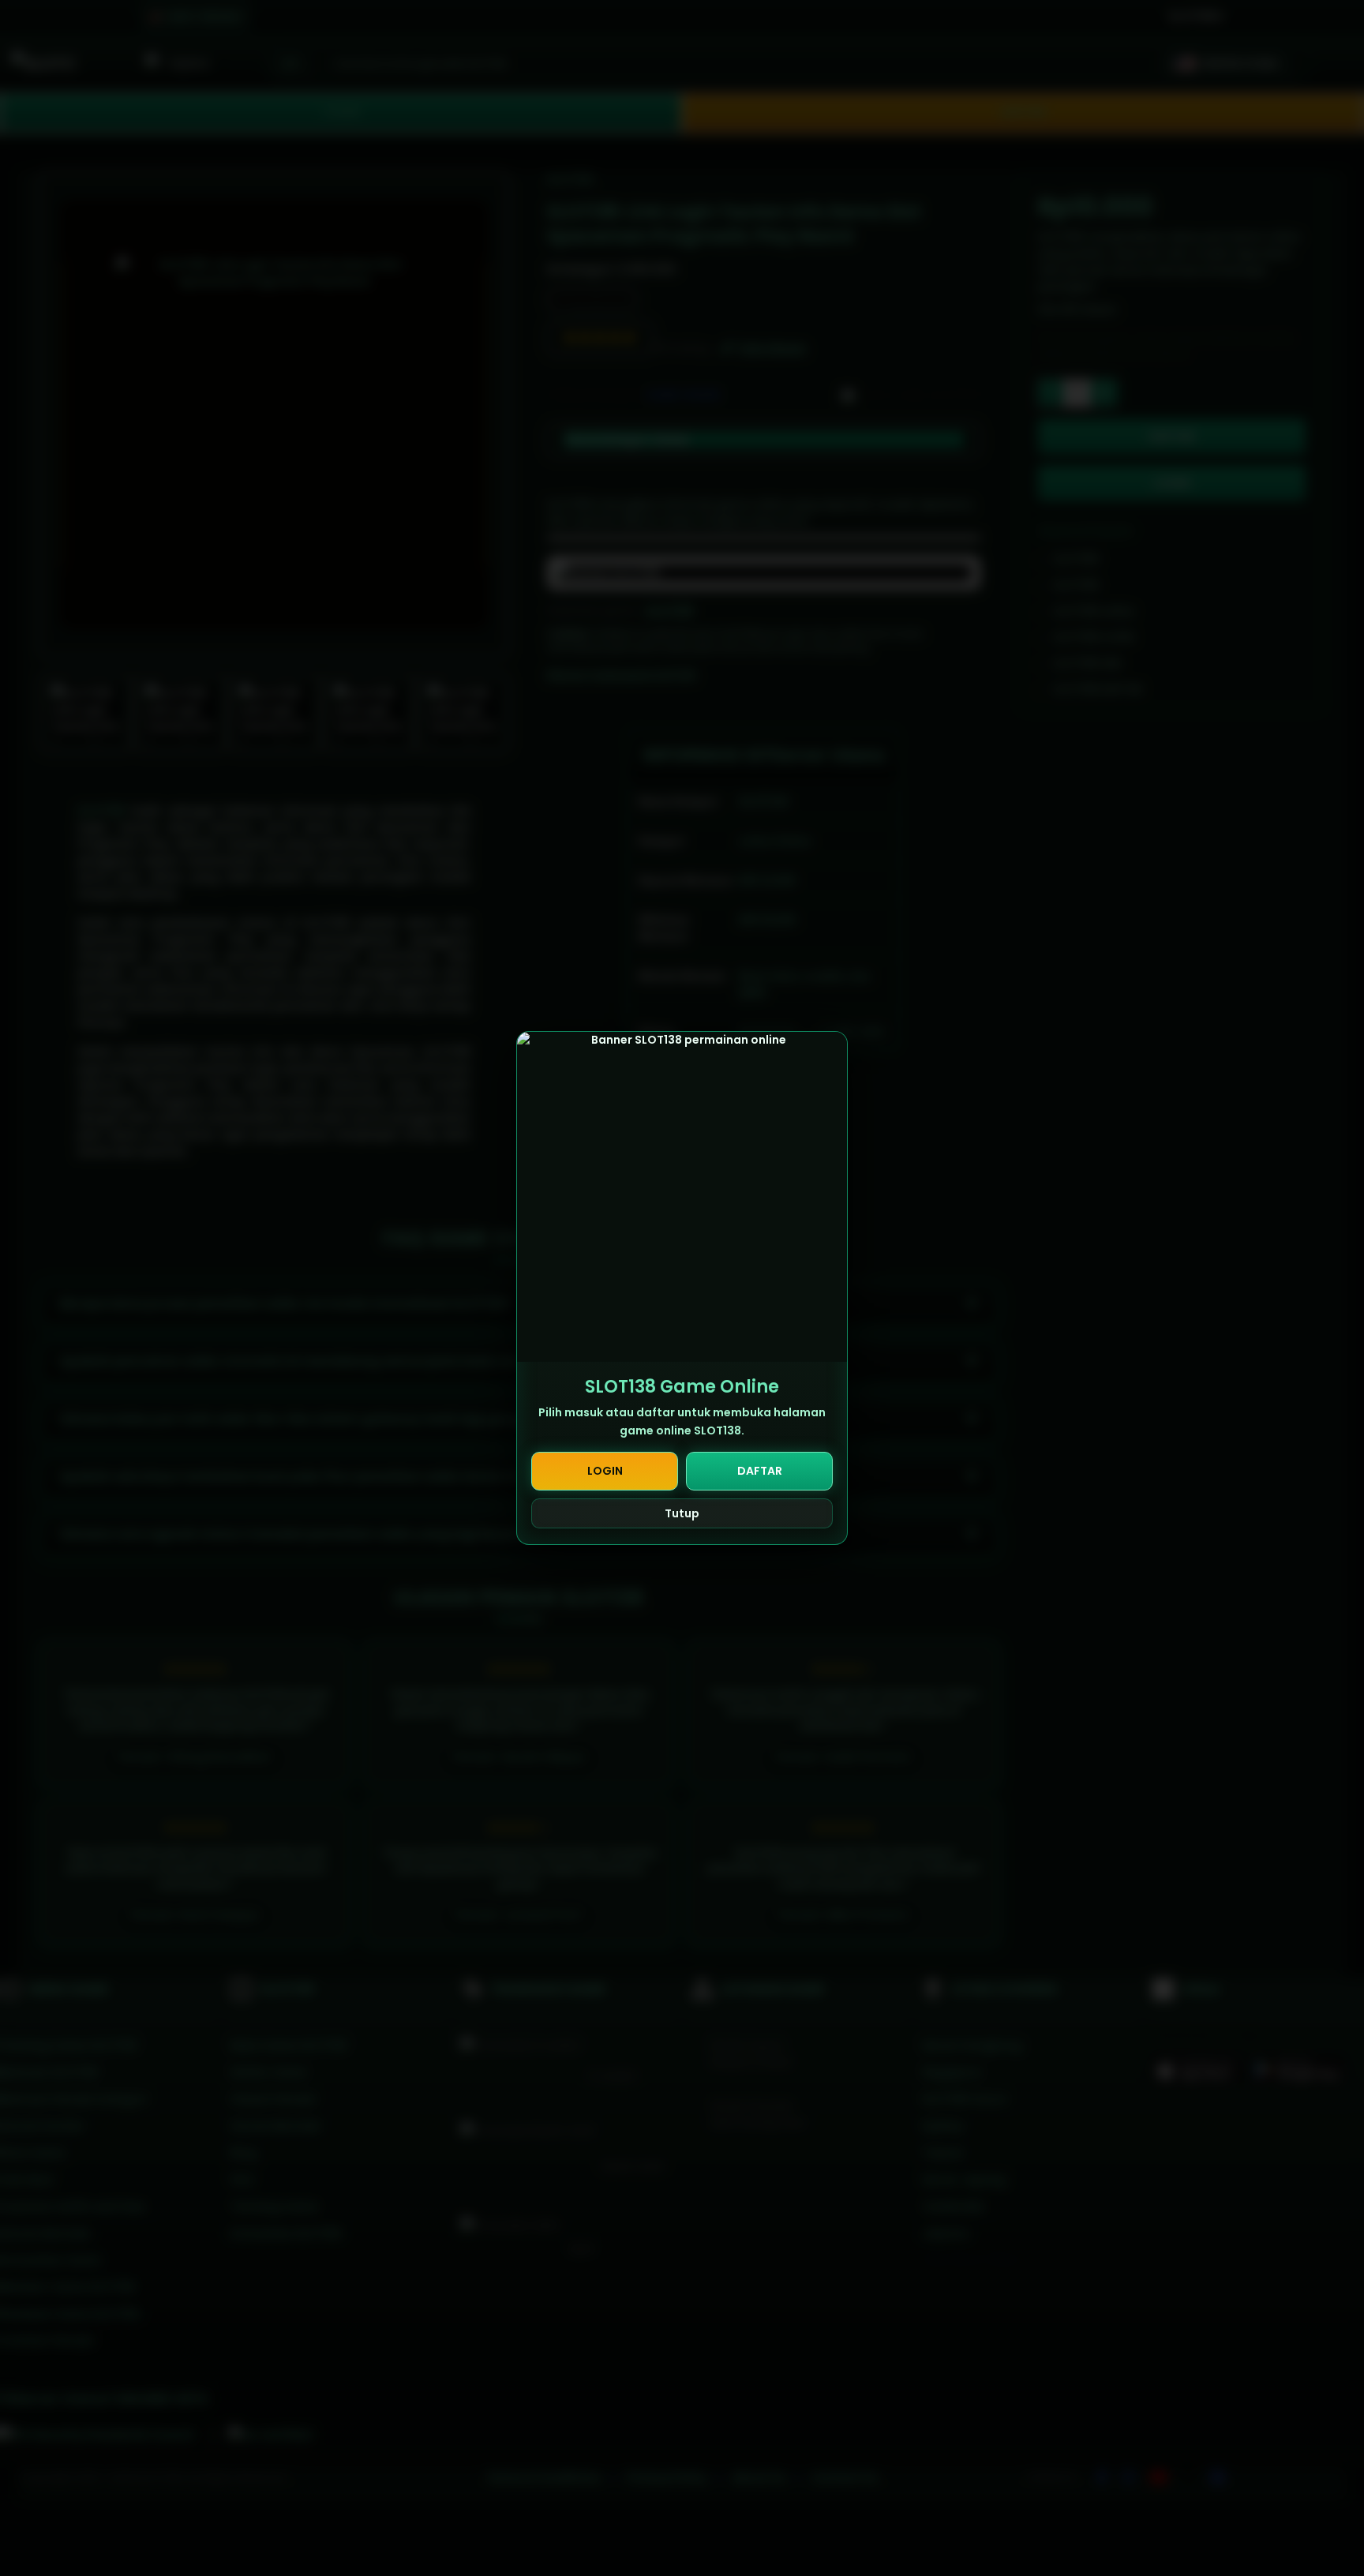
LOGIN (605, 1471)
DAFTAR (760, 1471)
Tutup (682, 1513)
